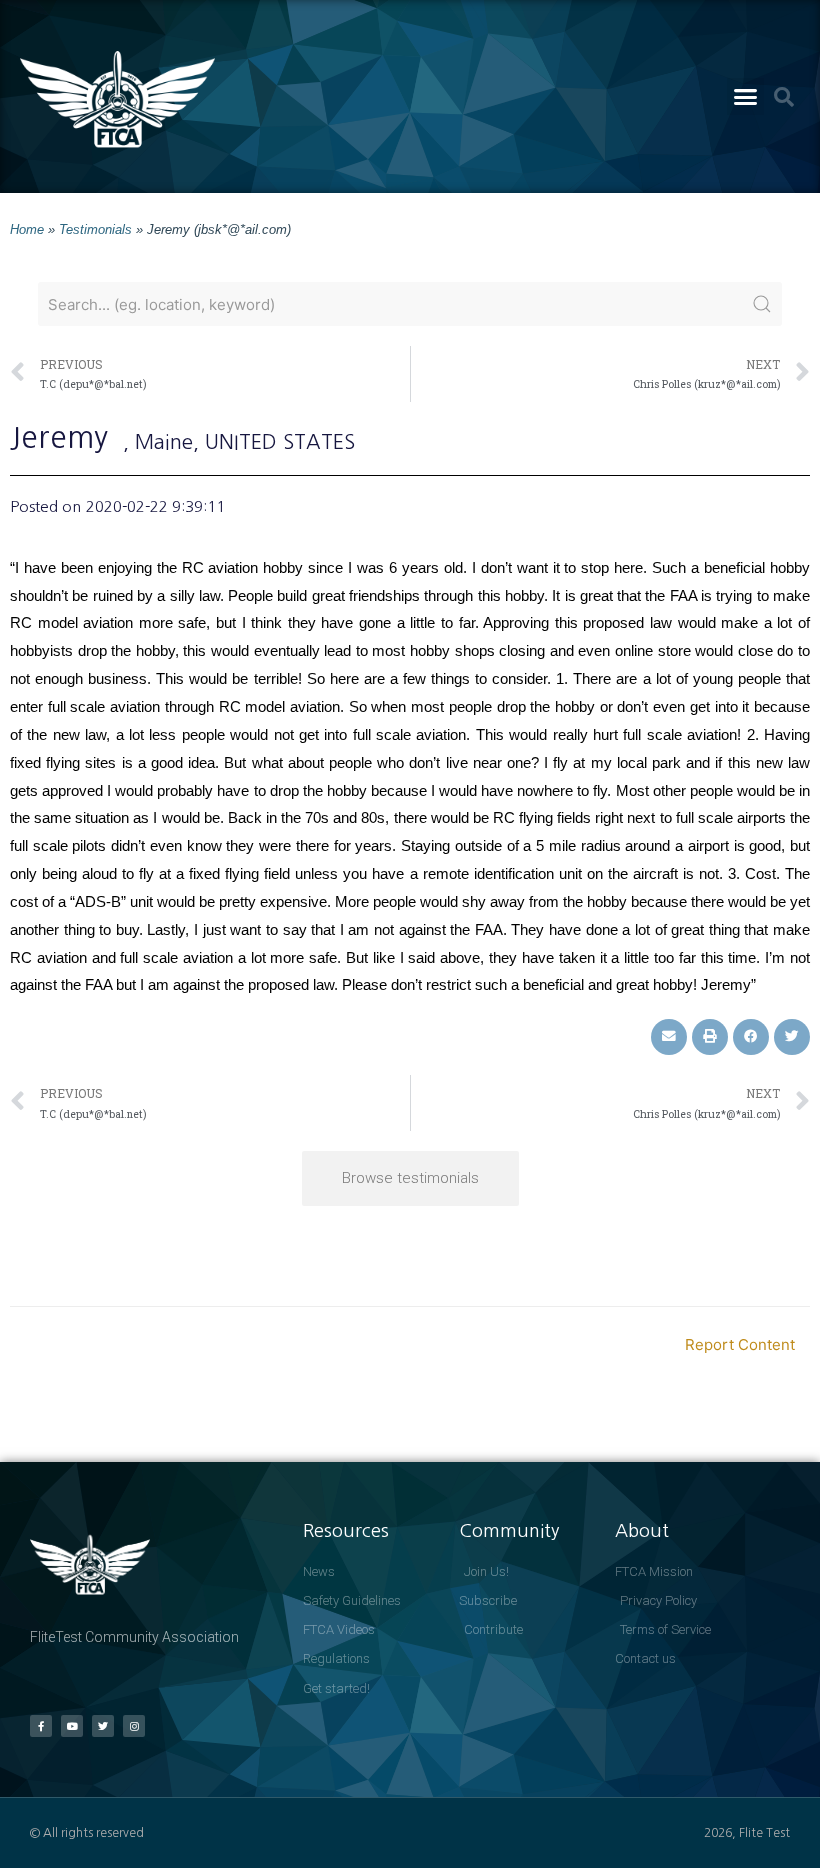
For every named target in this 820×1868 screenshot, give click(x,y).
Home (27, 229)
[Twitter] (103, 1726)
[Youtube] (72, 1726)
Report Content (740, 1344)
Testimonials (95, 229)
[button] (746, 97)
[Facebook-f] (41, 1726)
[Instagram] (134, 1726)
